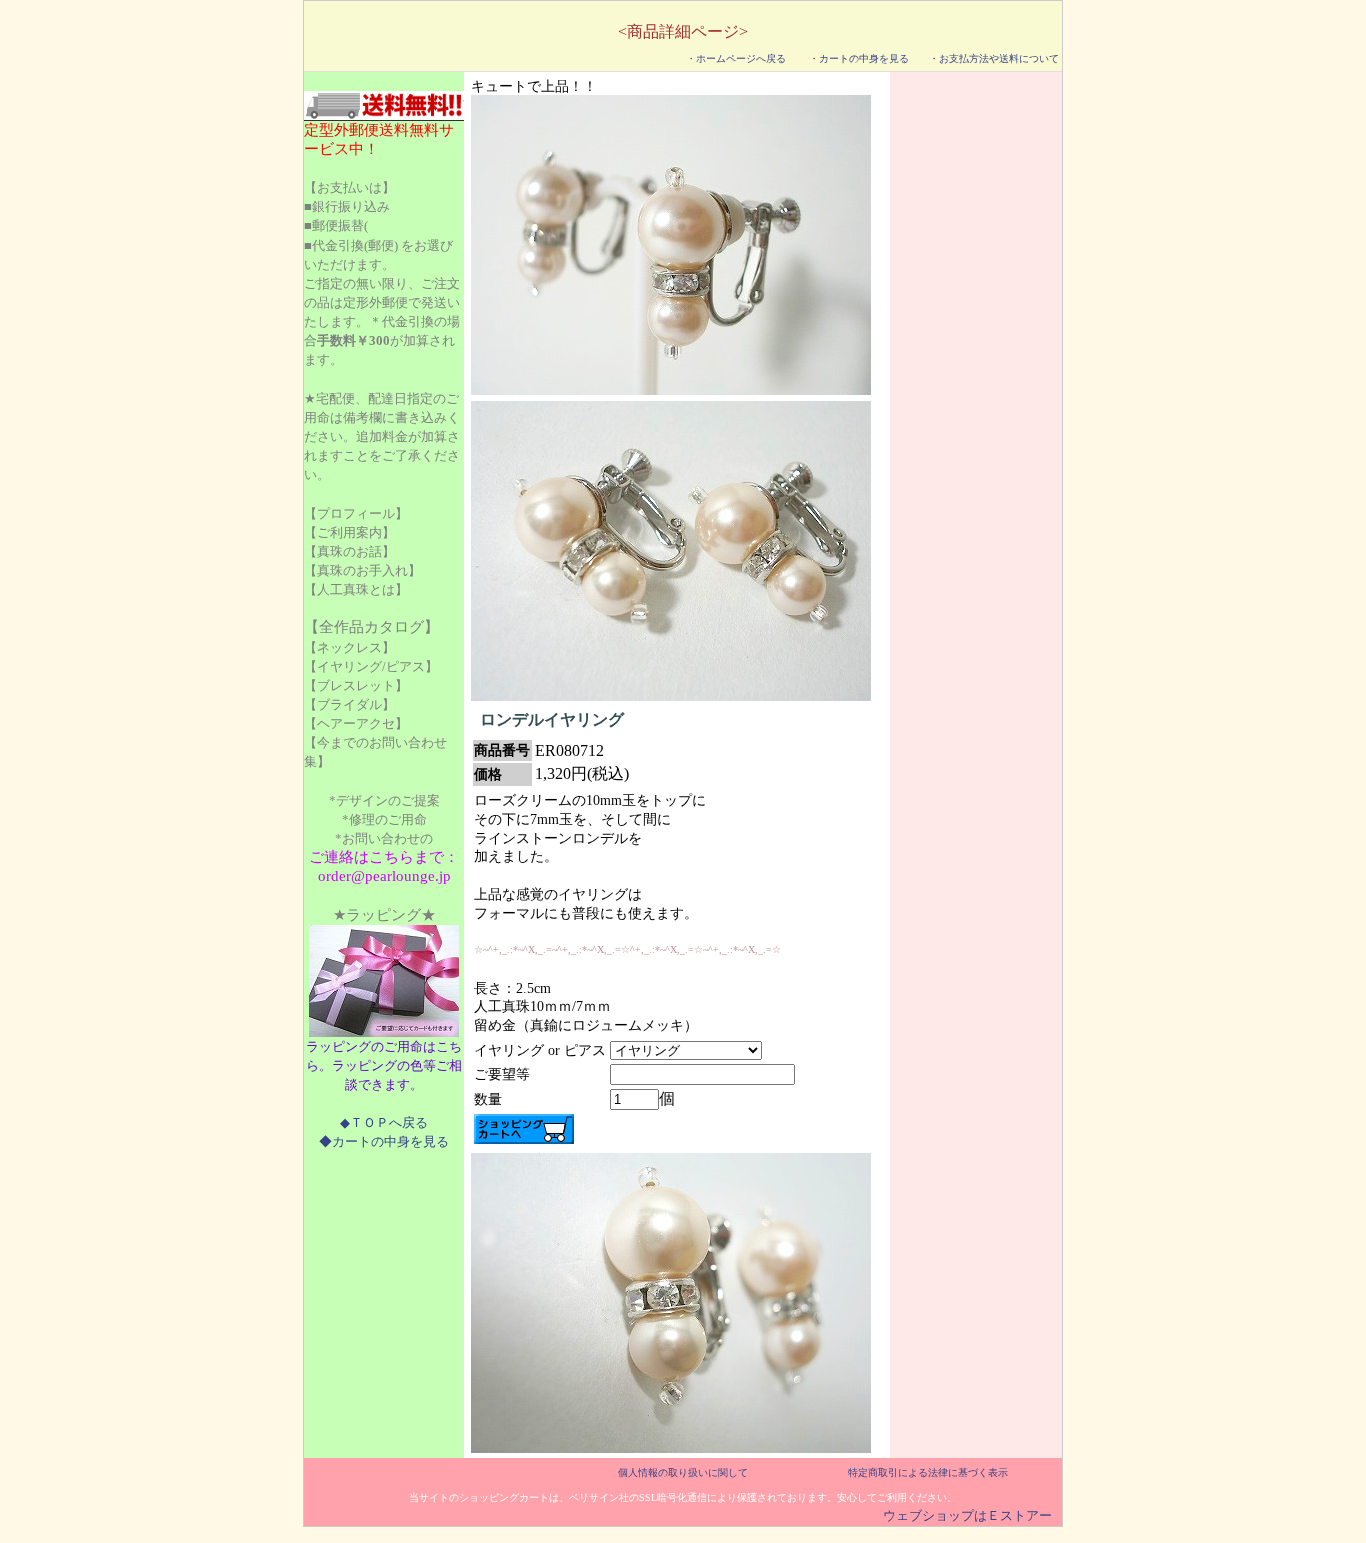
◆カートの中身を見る (384, 1141)
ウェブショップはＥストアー (967, 1515)
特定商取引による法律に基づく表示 (928, 1472)
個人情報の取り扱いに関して (683, 1472)
